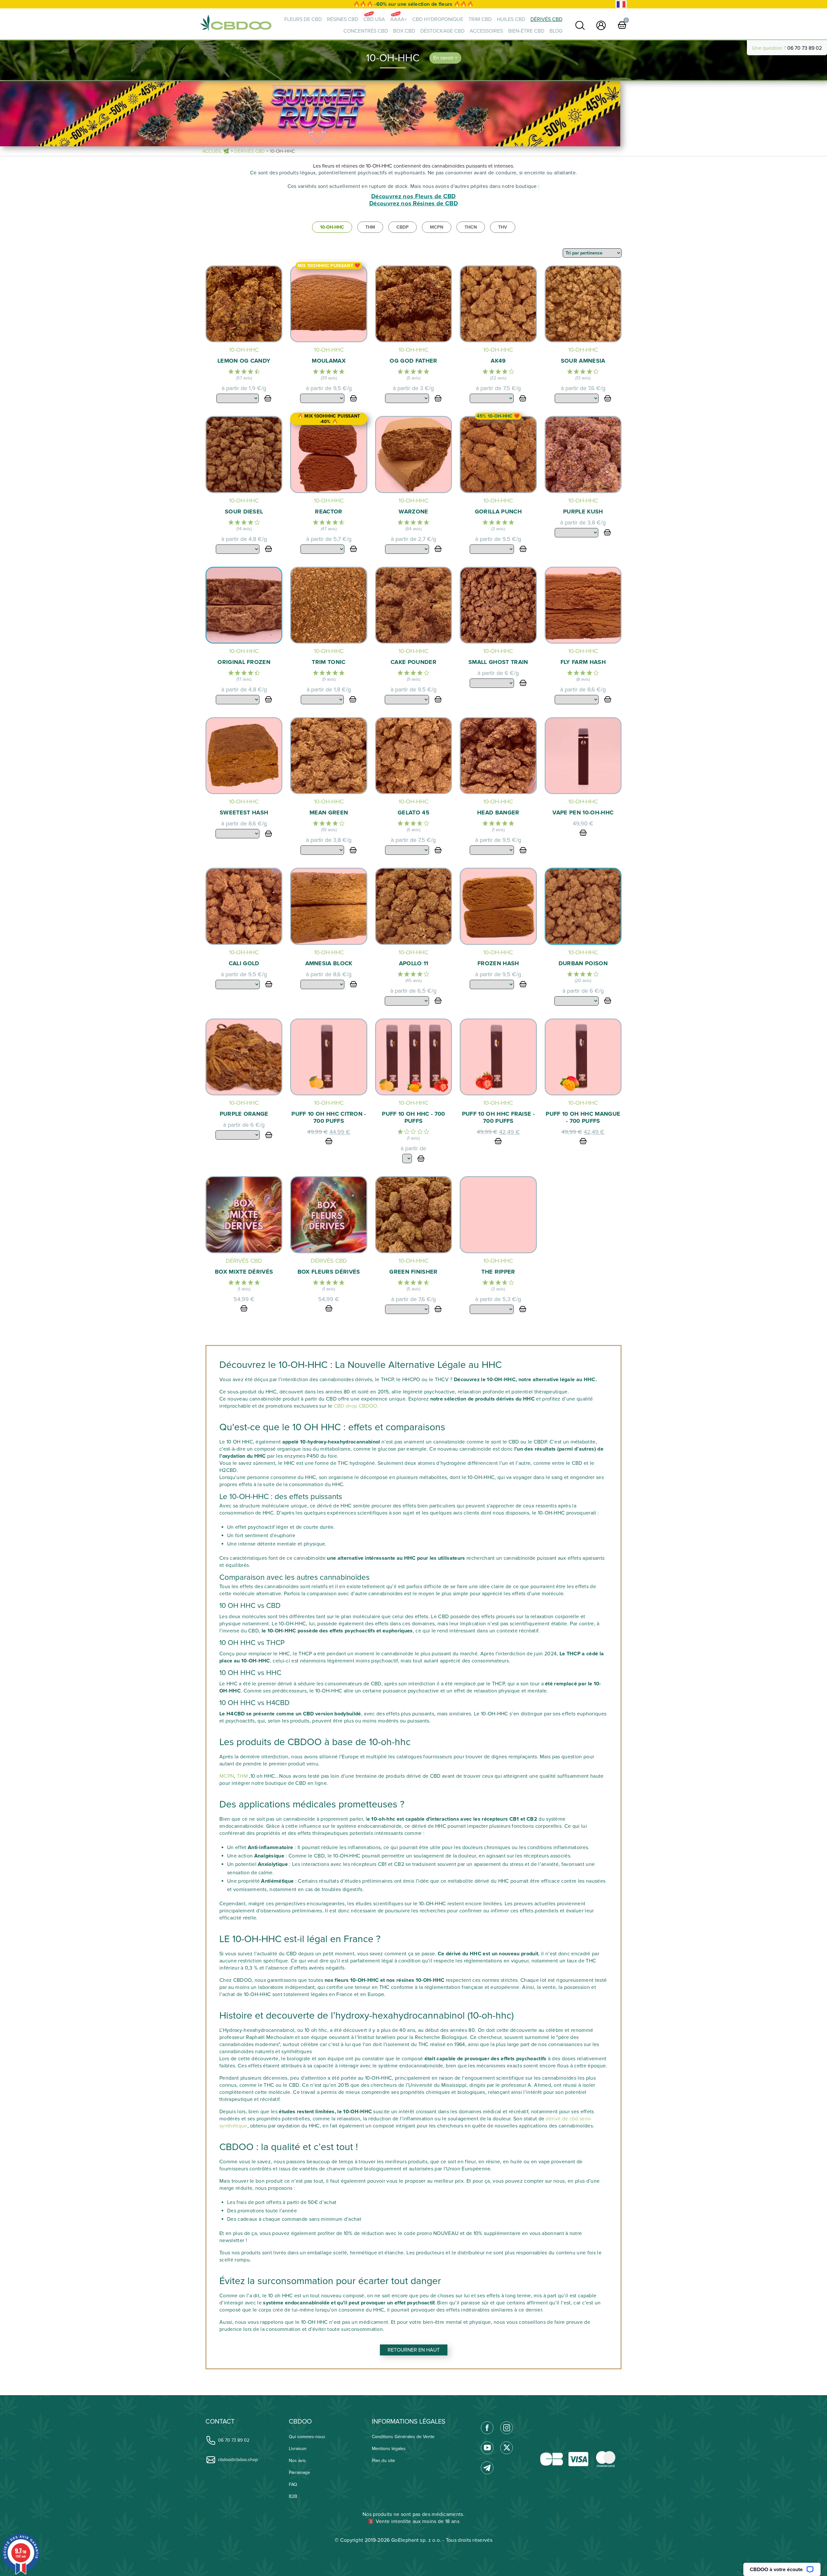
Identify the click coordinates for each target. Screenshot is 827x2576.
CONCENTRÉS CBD (366, 31)
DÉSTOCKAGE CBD (442, 31)
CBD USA (374, 19)
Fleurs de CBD (303, 19)
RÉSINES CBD (343, 19)
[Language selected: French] (621, 4)
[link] (580, 25)
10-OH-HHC (332, 227)
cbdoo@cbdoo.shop (238, 2460)
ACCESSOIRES (486, 31)
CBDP (403, 227)
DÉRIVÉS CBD (546, 19)
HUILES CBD (511, 19)
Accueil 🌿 (216, 151)
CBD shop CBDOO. (356, 1406)
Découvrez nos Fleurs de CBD (413, 197)
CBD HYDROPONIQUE (438, 19)
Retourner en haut (414, 2350)
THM (370, 227)
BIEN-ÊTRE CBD (526, 31)
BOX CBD (404, 31)
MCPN (437, 227)
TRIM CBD (480, 19)
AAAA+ (399, 19)
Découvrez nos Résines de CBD (413, 204)
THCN (471, 227)
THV (503, 227)
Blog (556, 31)
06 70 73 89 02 (805, 48)
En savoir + (445, 58)
